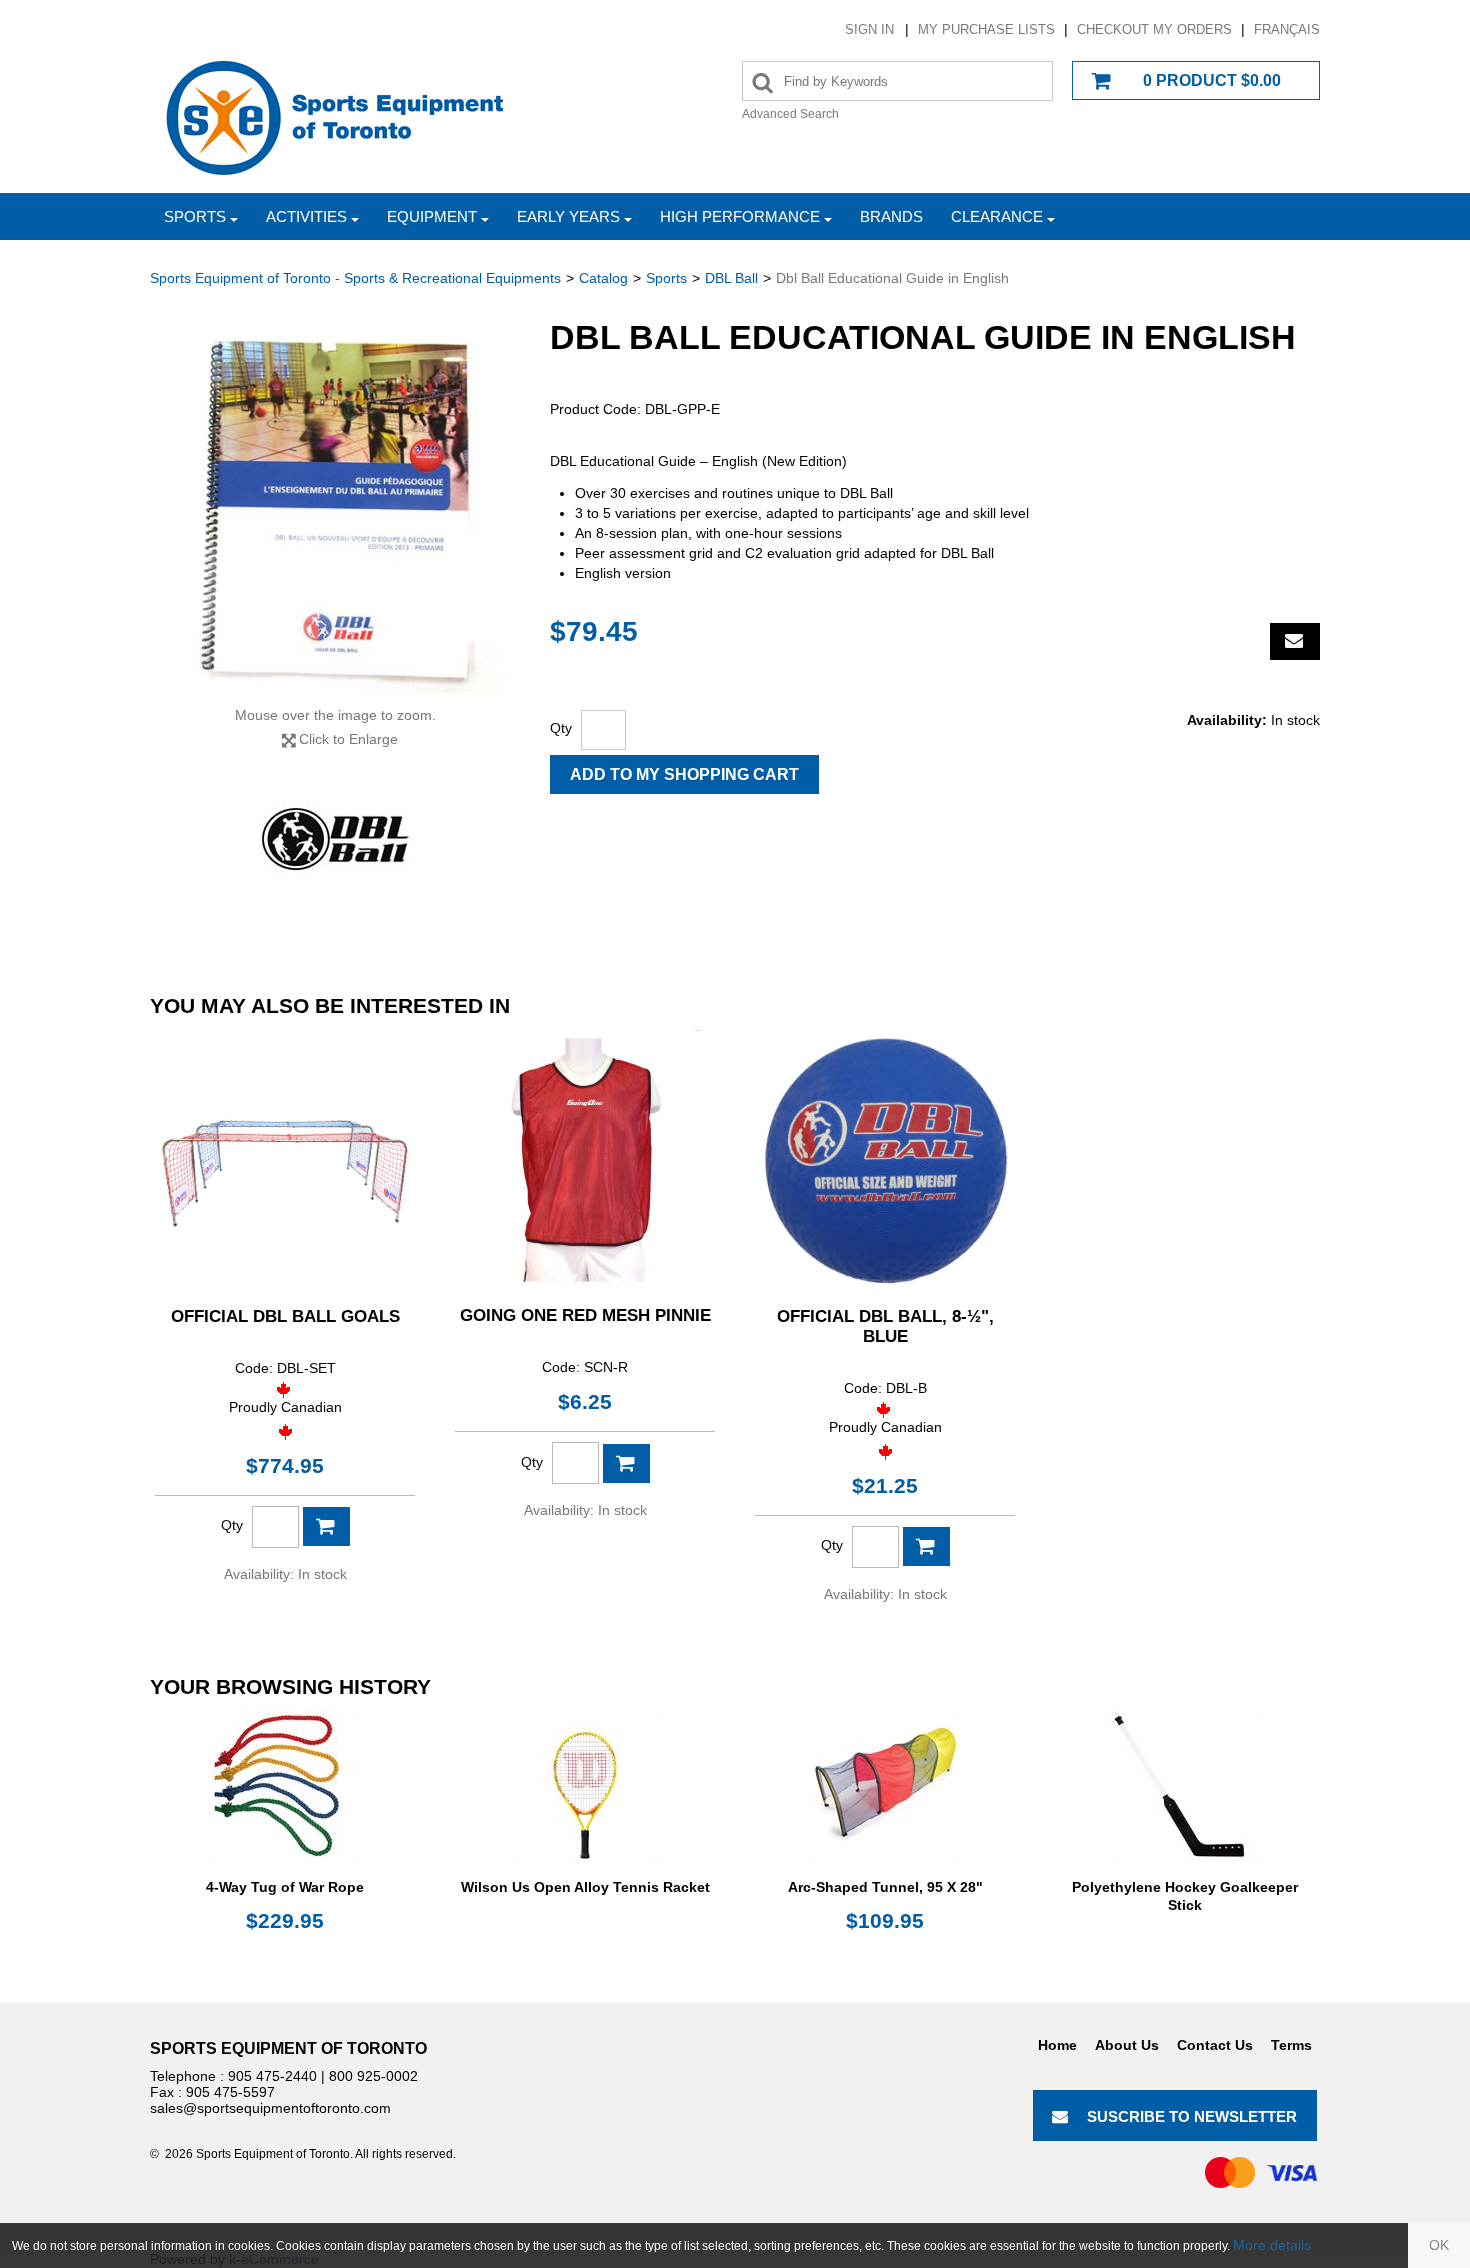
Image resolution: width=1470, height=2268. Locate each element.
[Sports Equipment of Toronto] (335, 116)
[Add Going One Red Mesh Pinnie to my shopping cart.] (626, 1463)
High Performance (740, 216)
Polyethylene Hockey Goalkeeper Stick (1185, 1896)
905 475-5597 (230, 2092)
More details (1272, 2245)
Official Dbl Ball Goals (285, 1316)
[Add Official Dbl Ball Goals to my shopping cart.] (326, 1526)
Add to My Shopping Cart (684, 774)
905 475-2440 (272, 2076)
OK (1439, 2245)
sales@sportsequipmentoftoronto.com (270, 2108)
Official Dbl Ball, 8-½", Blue (885, 1326)
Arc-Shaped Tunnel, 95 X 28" (885, 1887)
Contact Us (1215, 2045)
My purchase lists (986, 29)
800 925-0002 (373, 2076)
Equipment (432, 216)
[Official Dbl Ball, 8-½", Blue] (885, 1160)
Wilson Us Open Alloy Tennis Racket (585, 1887)
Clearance (997, 216)
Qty (561, 728)
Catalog (603, 278)
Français (1287, 29)
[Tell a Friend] (1295, 641)
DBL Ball (731, 278)
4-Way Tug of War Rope (285, 1887)
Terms (1291, 2045)
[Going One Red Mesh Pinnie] (585, 1160)
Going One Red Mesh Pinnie (585, 1315)
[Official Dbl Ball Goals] (285, 1160)
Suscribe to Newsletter (1192, 2116)
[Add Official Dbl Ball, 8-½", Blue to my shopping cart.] (926, 1546)
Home (1057, 2045)
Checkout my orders (1154, 29)
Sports (195, 216)
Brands (891, 216)
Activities (306, 216)
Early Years (568, 216)
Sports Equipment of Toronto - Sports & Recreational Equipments (355, 278)
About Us (1127, 2045)
